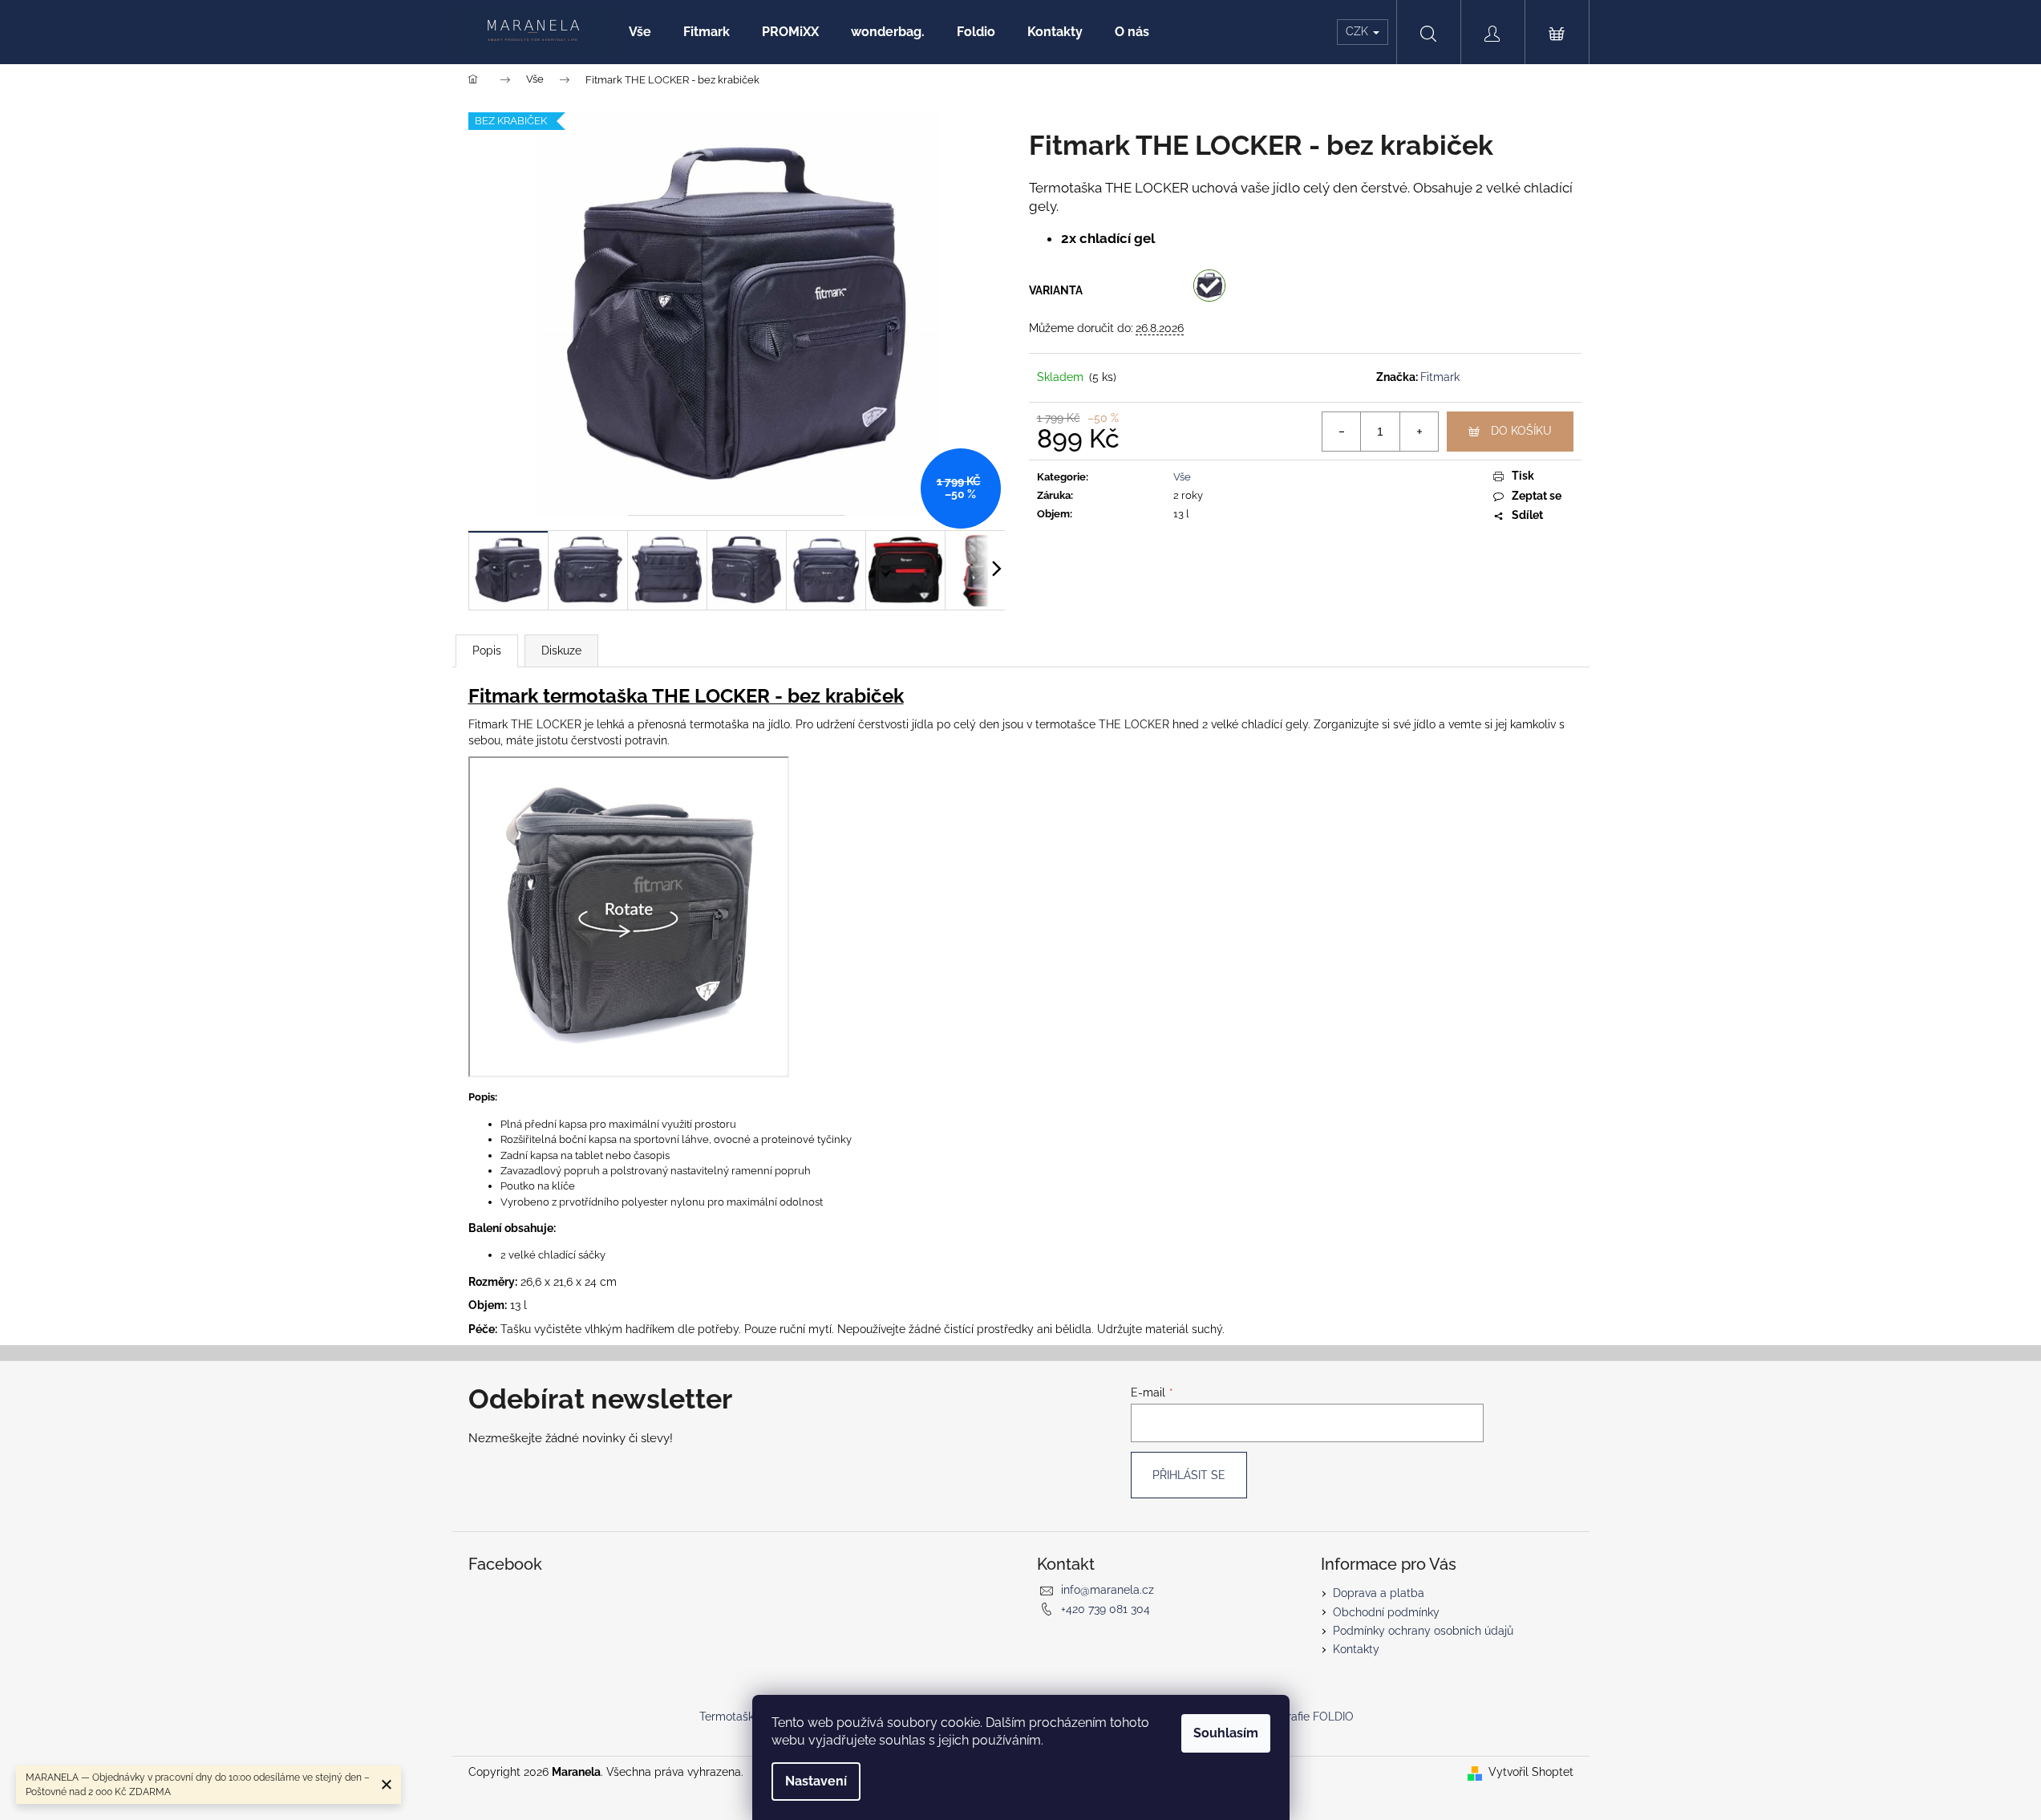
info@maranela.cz (1108, 1590)
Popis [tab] (487, 651)
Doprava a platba (1379, 1593)
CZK (1359, 31)
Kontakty (1356, 1649)
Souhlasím (1226, 1733)
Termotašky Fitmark (751, 1717)
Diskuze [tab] (561, 651)
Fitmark (1440, 377)
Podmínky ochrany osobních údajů (1423, 1631)
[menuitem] (640, 32)
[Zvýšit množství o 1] (1419, 432)
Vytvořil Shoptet (1531, 1772)
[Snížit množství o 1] (1342, 432)
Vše (1182, 477)
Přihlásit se (1189, 1475)
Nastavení (816, 1781)
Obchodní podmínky (1386, 1612)
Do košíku (1521, 431)
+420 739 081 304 (1106, 1609)
